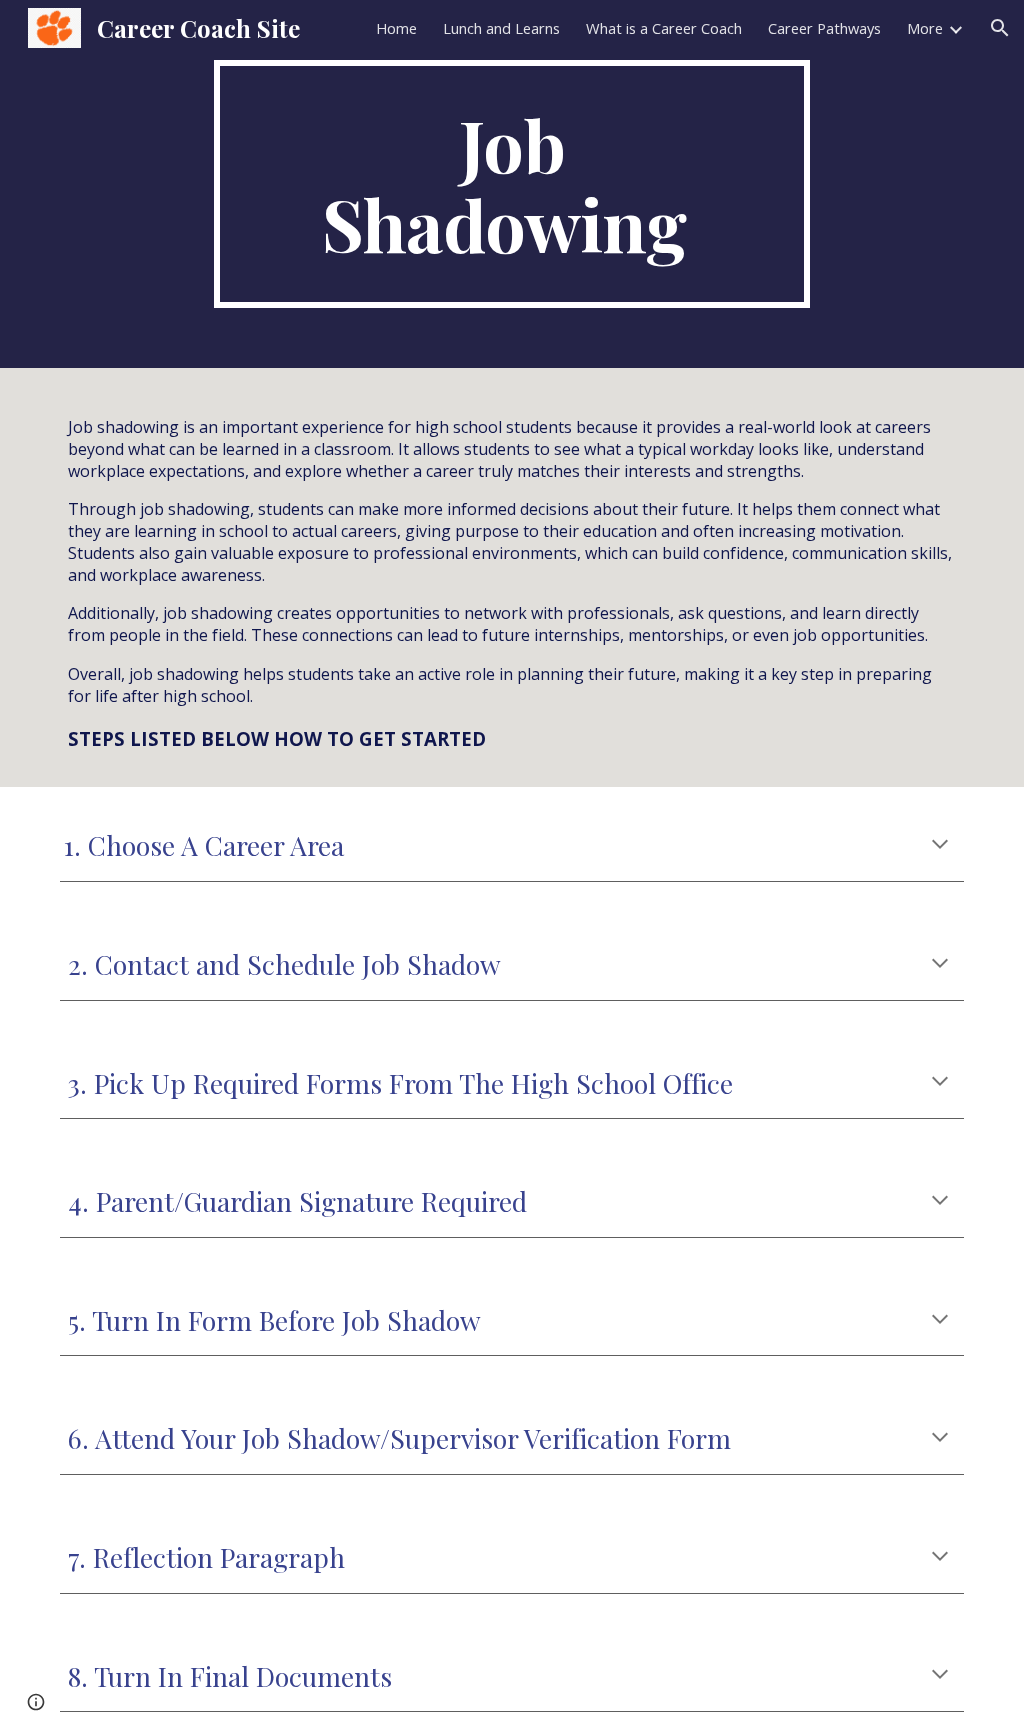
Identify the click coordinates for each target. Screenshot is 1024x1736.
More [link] (925, 28)
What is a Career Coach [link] (664, 28)
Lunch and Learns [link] (501, 28)
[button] (1000, 28)
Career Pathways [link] (824, 28)
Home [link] (396, 28)
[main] (511, 184)
